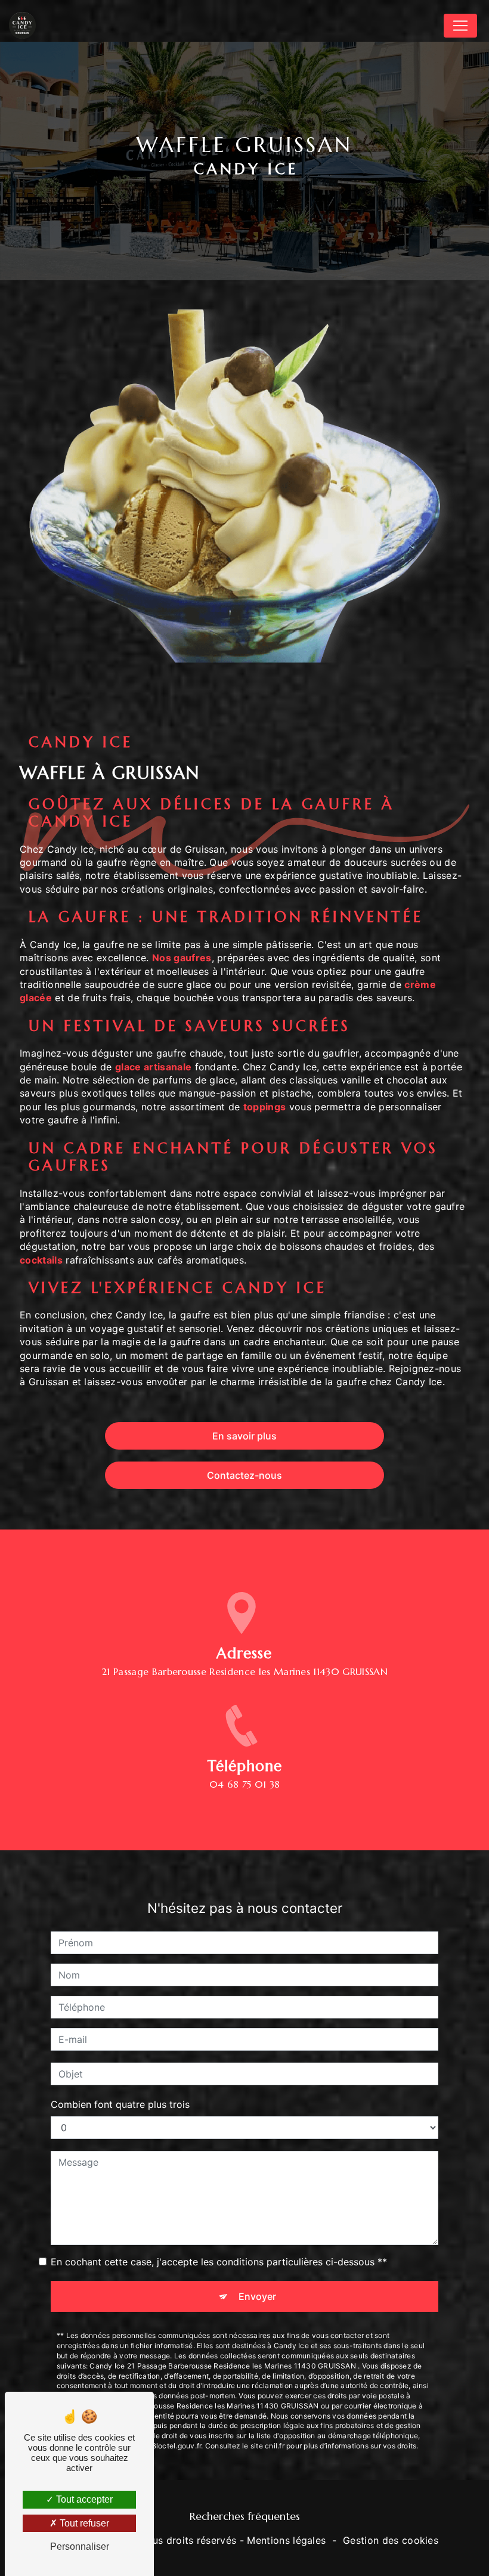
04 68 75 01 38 (244, 1784)
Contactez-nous (244, 1475)
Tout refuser (83, 2523)
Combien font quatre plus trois (120, 2104)
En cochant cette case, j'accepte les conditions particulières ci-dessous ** (219, 2262)
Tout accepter (83, 2499)
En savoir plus (244, 1436)
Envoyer (257, 2296)
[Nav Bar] (460, 26)
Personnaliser (80, 2546)
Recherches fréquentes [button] (245, 2516)
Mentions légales (286, 2540)
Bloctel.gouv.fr (177, 2446)
